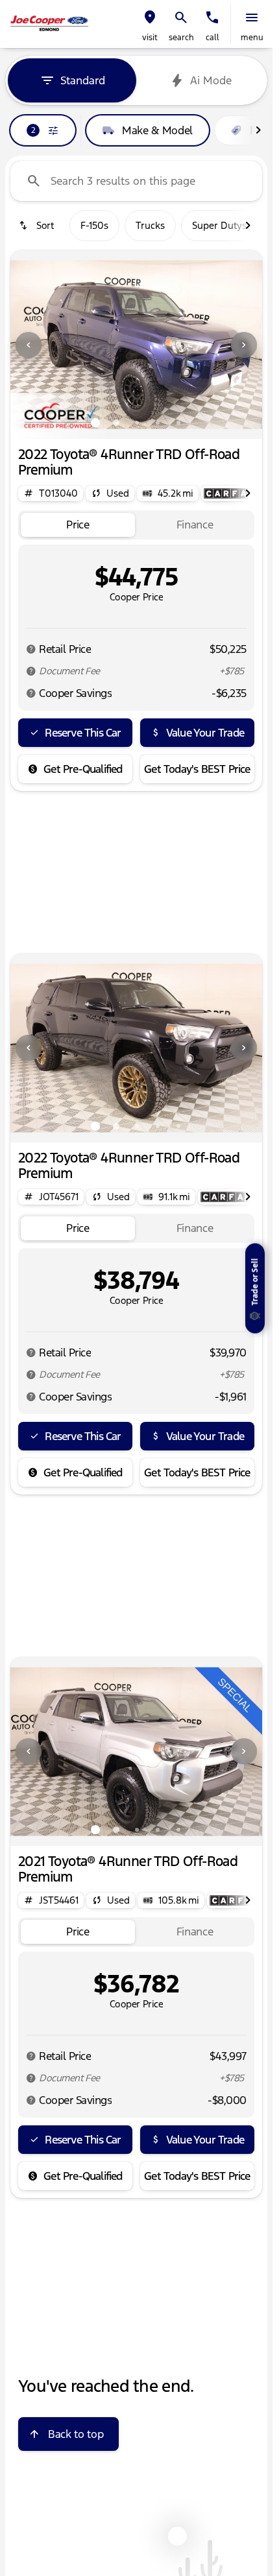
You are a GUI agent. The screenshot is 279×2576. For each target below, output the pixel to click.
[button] (150, 24)
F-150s (94, 225)
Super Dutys (219, 225)
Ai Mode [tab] (211, 80)
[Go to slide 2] (116, 423)
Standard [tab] (83, 80)
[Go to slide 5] (178, 423)
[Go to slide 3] (137, 423)
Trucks (150, 225)
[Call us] (212, 18)
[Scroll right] (258, 130)
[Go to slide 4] (158, 423)
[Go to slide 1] (95, 423)
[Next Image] (244, 345)
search (181, 38)
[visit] (150, 18)
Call (212, 38)
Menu (252, 38)
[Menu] (252, 18)
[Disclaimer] (31, 649)
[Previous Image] (29, 345)
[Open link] (230, 493)
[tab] (78, 525)
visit (150, 38)
